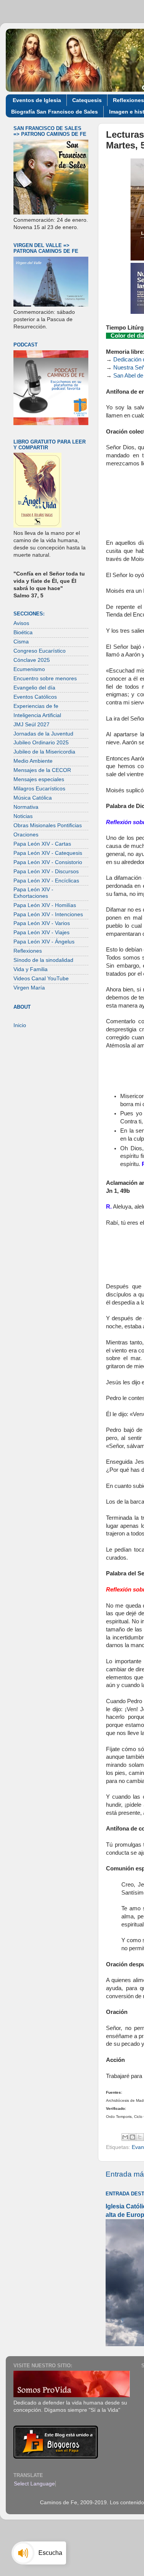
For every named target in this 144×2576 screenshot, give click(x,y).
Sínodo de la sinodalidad (43, 960)
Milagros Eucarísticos (39, 789)
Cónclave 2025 (32, 660)
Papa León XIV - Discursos (46, 872)
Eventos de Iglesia (37, 100)
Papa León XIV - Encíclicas (46, 881)
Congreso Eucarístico (40, 651)
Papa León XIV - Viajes (41, 933)
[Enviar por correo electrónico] (125, 2137)
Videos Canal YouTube (41, 979)
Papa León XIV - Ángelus (44, 942)
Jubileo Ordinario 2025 (41, 743)
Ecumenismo (29, 669)
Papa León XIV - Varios (42, 923)
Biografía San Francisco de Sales (55, 112)
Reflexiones (28, 951)
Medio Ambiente (33, 761)
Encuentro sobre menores (45, 679)
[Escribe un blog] (132, 2137)
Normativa (26, 807)
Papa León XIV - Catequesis (48, 853)
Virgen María (29, 988)
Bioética (23, 632)
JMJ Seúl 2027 (31, 725)
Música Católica (33, 798)
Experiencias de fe (36, 706)
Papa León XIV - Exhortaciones (33, 893)
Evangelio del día (34, 688)
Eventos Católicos (35, 697)
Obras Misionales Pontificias (48, 825)
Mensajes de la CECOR (42, 770)
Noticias (23, 816)
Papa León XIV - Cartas (42, 844)
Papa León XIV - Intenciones (48, 914)
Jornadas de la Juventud (43, 734)
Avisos (21, 623)
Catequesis (87, 100)
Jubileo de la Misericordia (44, 752)
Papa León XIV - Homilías (45, 905)
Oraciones (26, 835)
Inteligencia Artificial (37, 715)
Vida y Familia (31, 969)
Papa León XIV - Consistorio (48, 862)
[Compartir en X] (140, 2137)
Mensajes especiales (39, 779)
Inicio (20, 1025)
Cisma (21, 642)
